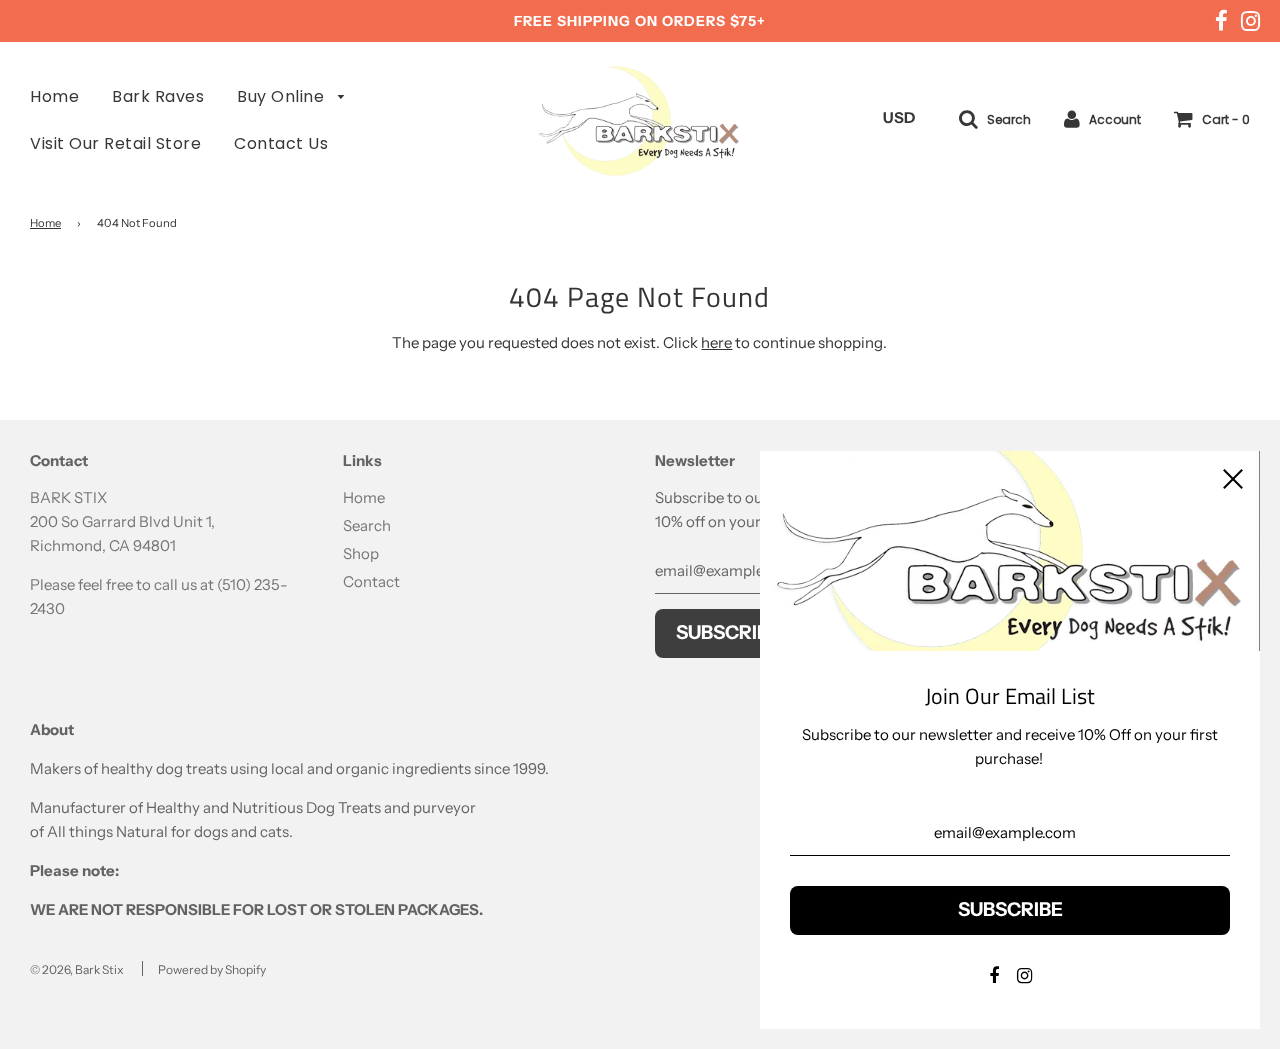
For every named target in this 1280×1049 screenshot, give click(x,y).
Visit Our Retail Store (115, 143)
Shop (361, 553)
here (716, 342)
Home (54, 96)
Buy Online (283, 96)
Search (367, 525)
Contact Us (281, 143)
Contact (371, 581)
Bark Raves (158, 96)
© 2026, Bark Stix (77, 969)
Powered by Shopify (212, 969)
